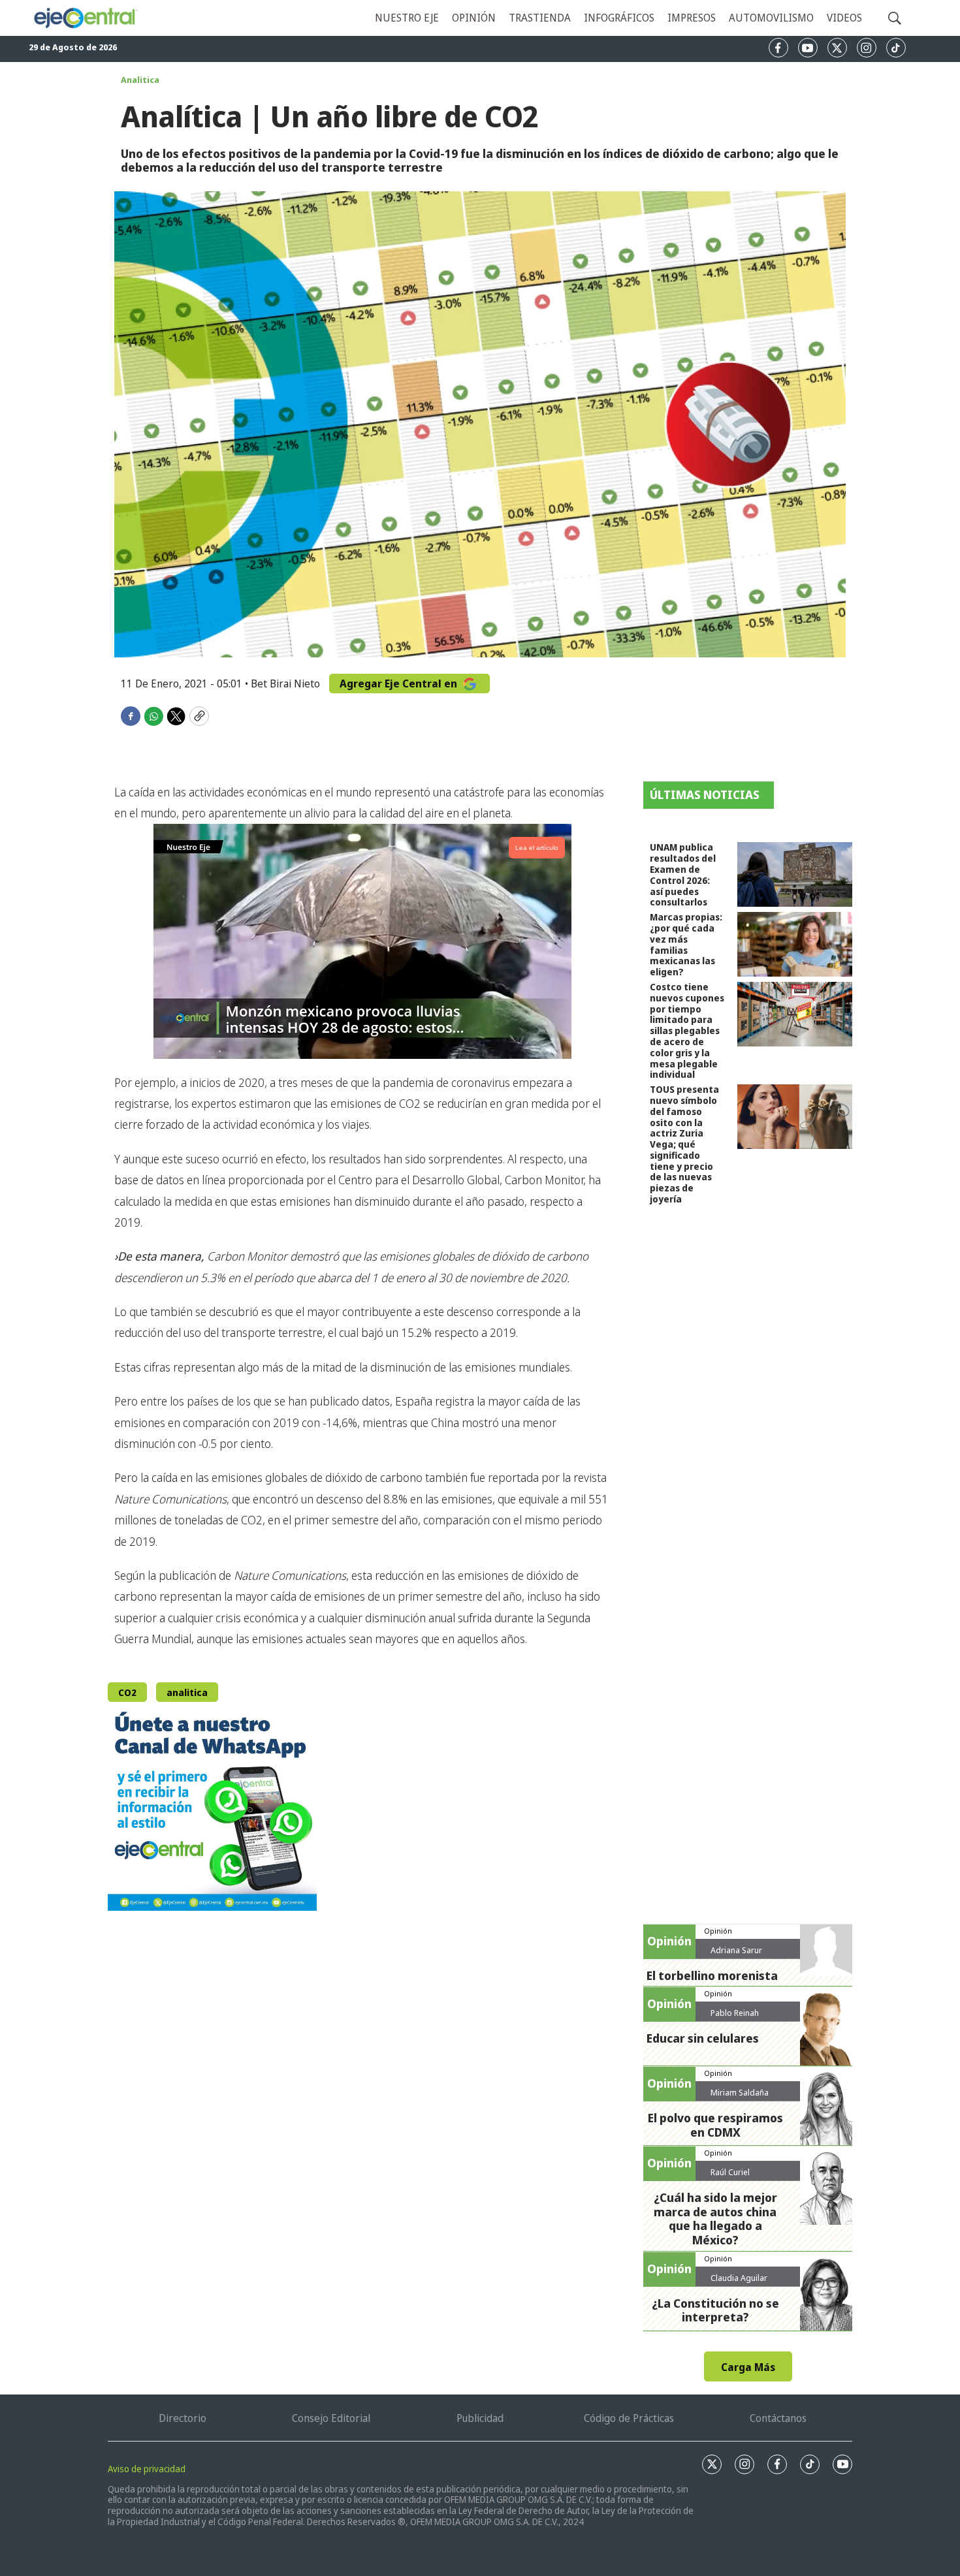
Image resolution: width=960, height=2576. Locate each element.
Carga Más (748, 2367)
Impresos (692, 18)
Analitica (140, 80)
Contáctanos (778, 2418)
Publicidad (480, 2418)
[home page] (85, 18)
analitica (187, 1692)
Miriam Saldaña (740, 2092)
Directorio (183, 2418)
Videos (844, 18)
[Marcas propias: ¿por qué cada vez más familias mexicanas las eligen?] (795, 944)
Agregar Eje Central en (400, 683)
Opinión (474, 18)
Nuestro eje (407, 18)
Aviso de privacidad (147, 2469)
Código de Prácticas (629, 2418)
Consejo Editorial (331, 2418)
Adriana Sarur (736, 1950)
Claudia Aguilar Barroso (739, 2283)
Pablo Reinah (735, 2013)
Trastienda (540, 18)
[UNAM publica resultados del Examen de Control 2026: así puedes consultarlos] (795, 874)
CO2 (127, 1692)
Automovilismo (771, 18)
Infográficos (619, 18)
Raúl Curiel (730, 2172)
